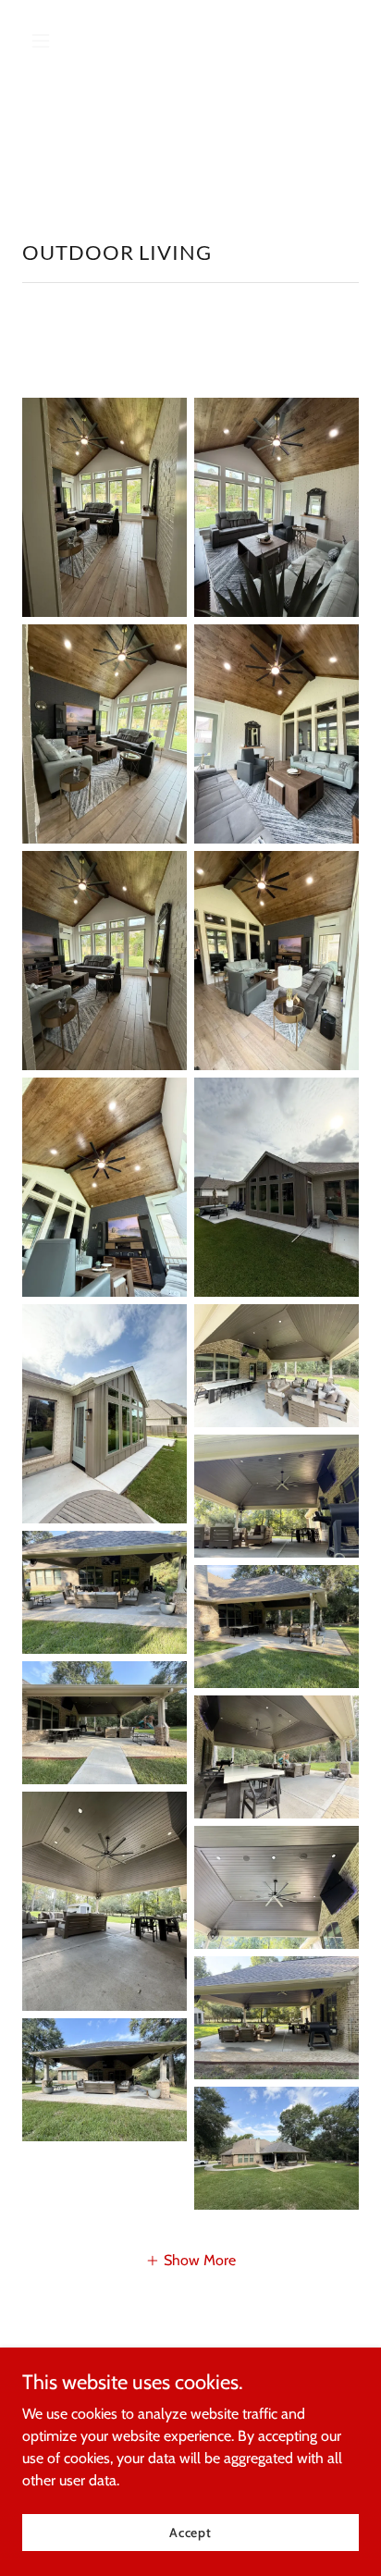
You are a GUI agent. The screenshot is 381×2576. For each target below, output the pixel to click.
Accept (190, 2532)
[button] (48, 41)
